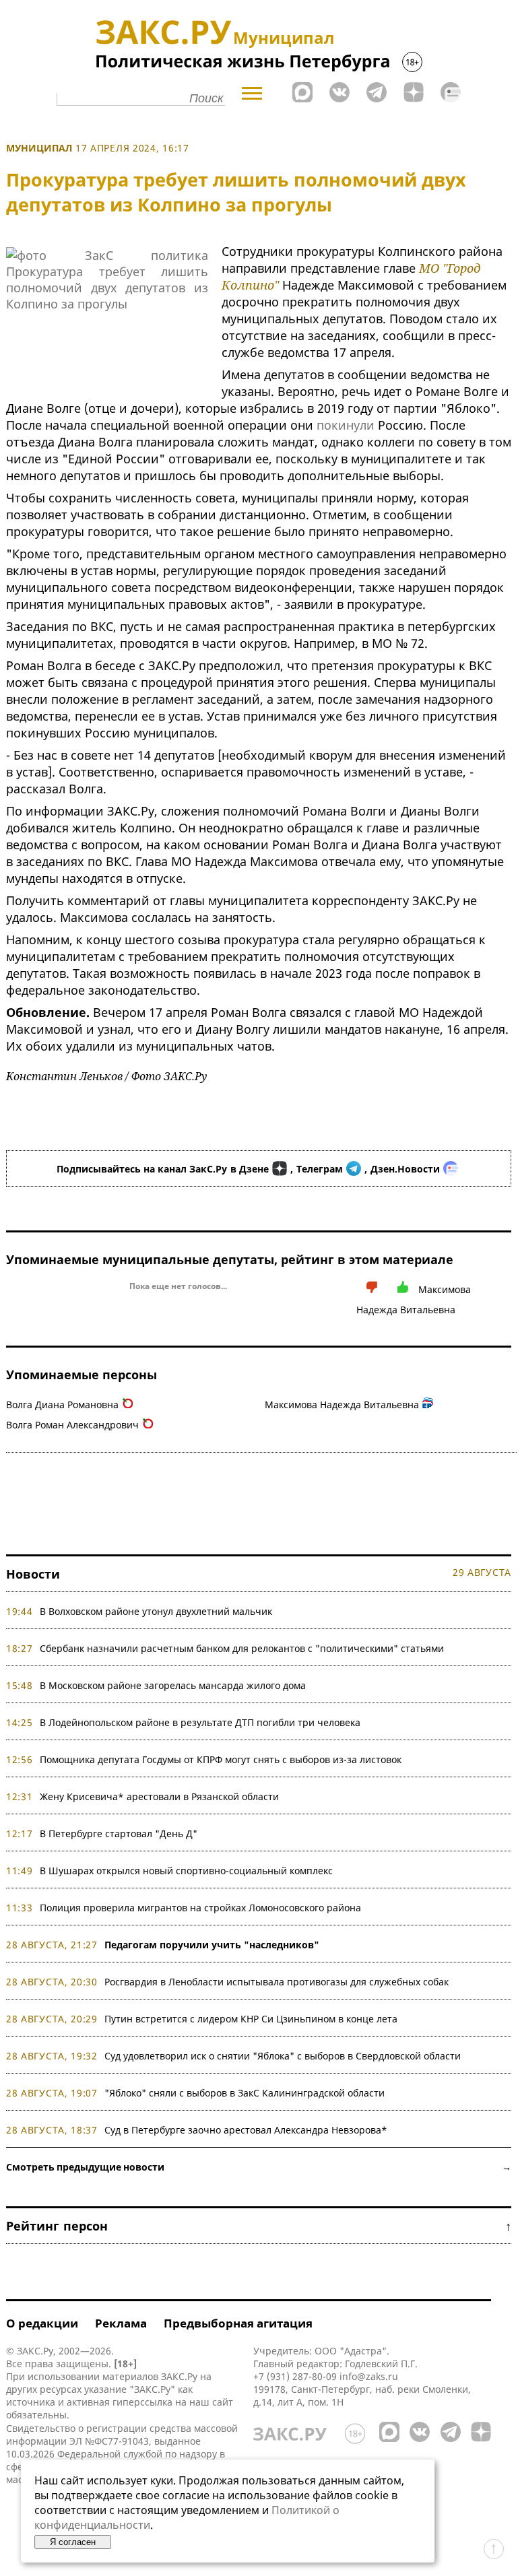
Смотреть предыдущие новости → (259, 2167)
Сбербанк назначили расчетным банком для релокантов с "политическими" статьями (242, 1648)
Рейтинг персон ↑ (259, 2226)
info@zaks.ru (369, 2376)
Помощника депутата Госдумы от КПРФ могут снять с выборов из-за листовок (221, 1759)
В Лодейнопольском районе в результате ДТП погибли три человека (200, 1722)
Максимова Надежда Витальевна (342, 1405)
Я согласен (73, 2542)
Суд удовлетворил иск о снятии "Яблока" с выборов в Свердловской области (283, 2056)
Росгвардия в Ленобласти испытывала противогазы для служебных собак (277, 1982)
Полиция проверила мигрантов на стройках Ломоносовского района (200, 1908)
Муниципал (39, 148)
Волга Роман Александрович (72, 1425)
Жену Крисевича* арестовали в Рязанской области (159, 1796)
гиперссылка (142, 2402)
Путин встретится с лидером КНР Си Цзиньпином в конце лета (251, 2019)
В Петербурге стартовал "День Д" (119, 1834)
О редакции (42, 2323)
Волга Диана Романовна (62, 1405)
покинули (346, 425)
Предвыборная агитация (238, 2323)
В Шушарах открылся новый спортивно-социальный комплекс (186, 1871)
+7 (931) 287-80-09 (295, 2376)
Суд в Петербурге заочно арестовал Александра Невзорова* (246, 2130)
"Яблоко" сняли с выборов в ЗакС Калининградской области (245, 2093)
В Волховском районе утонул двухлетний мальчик (156, 1611)
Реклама (121, 2323)
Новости (33, 1574)
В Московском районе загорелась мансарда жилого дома (173, 1685)
